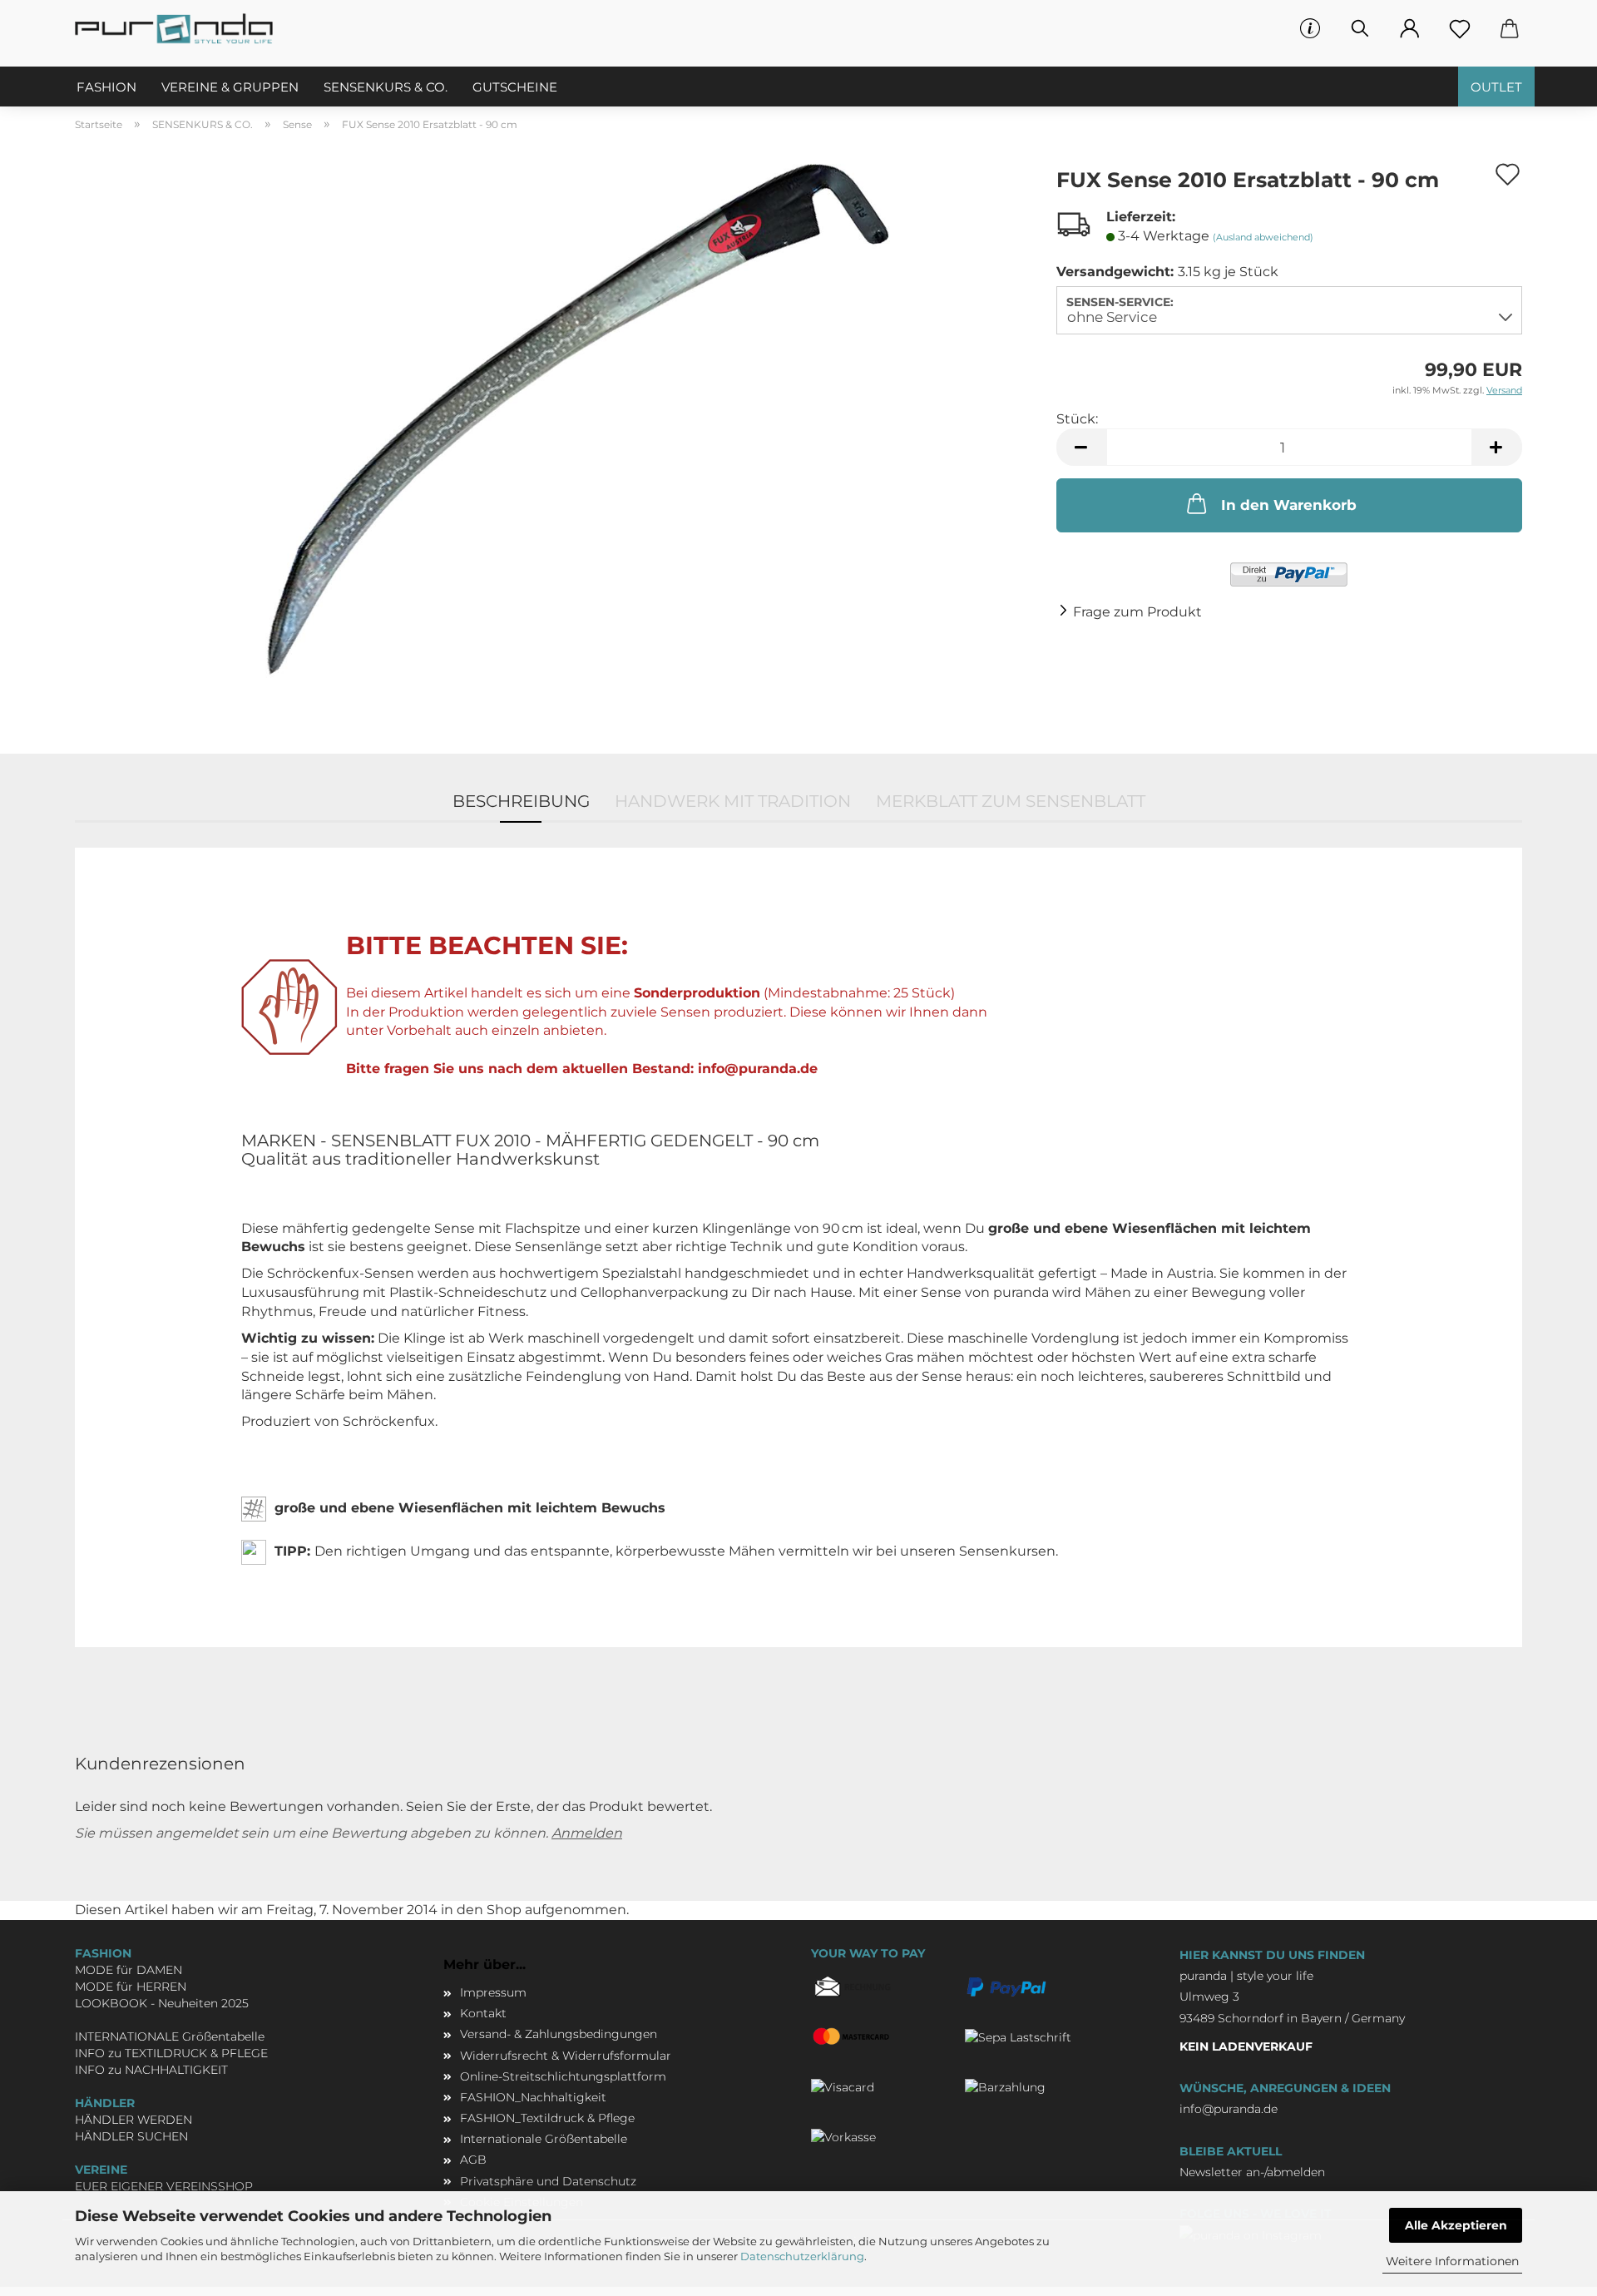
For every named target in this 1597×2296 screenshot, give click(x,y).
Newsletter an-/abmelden (1252, 2172)
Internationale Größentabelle (544, 2139)
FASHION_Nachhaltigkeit (533, 2097)
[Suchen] (1360, 29)
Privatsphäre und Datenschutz (548, 2181)
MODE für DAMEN (129, 1970)
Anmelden (587, 1833)
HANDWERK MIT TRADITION (733, 801)
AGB (473, 2160)
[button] (1410, 29)
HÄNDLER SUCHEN (131, 2136)
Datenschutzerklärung (802, 2256)
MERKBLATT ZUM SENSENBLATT (1011, 801)
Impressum (493, 1992)
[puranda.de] (180, 29)
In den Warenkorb (1289, 505)
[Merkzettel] (1460, 29)
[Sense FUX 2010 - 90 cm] (553, 436)
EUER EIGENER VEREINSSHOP (164, 2186)
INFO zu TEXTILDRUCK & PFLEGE (171, 2053)
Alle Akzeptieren (1456, 2225)
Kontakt (483, 2013)
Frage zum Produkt (1137, 612)
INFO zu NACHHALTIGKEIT (151, 2070)
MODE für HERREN (131, 1987)
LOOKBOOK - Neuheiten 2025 (162, 2003)
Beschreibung (521, 801)
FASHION (106, 87)
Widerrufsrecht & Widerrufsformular (566, 2056)
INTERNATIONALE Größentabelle (170, 2036)
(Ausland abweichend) (1263, 237)
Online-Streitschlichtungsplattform (563, 2076)
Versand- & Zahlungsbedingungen (559, 2034)
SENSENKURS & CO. (386, 87)
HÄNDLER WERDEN (133, 2120)
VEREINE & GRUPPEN (230, 87)
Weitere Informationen (1452, 2261)
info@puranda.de (1229, 2109)
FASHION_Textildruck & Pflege (547, 2118)
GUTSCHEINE (515, 87)
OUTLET (1496, 87)
